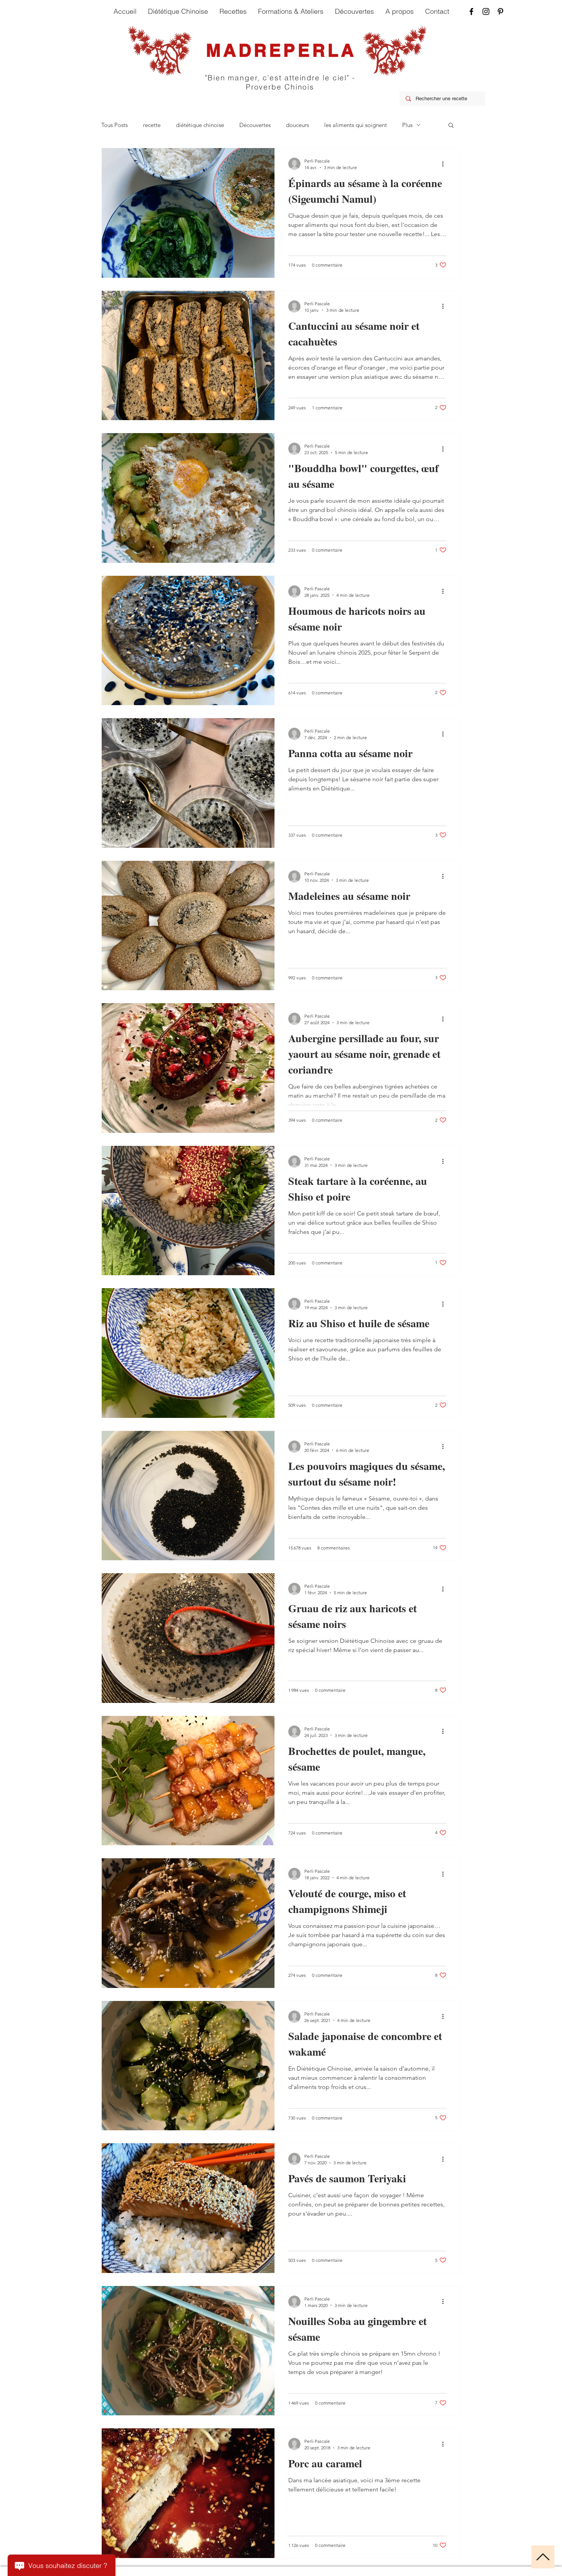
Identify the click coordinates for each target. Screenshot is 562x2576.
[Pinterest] (500, 11)
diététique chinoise (200, 125)
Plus (407, 125)
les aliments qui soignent (356, 125)
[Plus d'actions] (445, 164)
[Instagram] (486, 11)
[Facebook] (471, 11)
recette (152, 125)
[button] (451, 126)
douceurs (297, 125)
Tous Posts (115, 125)
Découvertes (255, 125)
